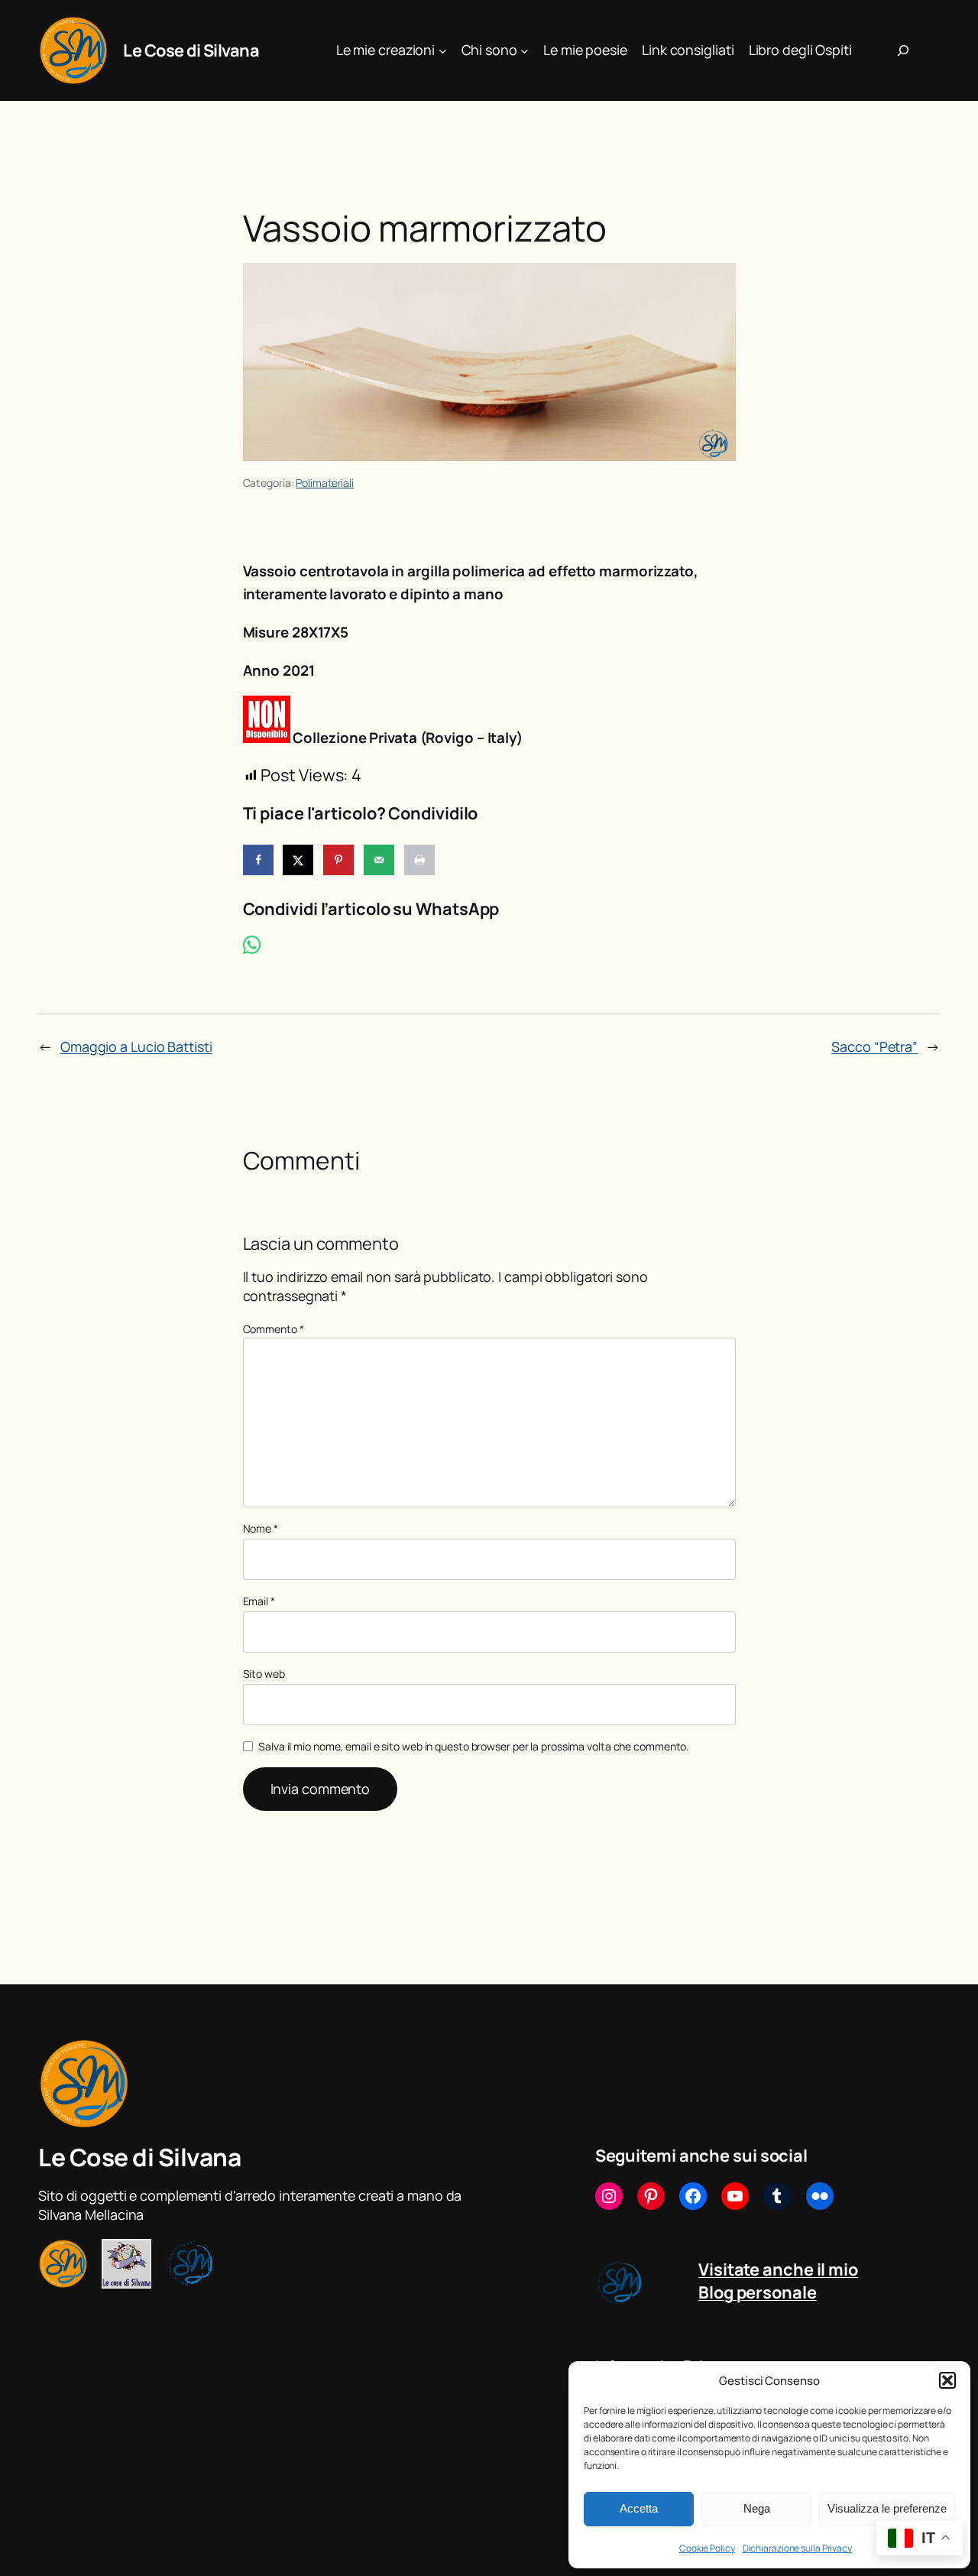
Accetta (639, 2508)
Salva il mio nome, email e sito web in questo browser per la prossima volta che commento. (474, 1746)
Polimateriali (325, 483)
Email (259, 1601)
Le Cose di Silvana (191, 50)
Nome (261, 1528)
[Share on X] (298, 860)
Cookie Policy (707, 2548)
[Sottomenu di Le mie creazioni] (443, 51)
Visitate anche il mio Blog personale (778, 2281)
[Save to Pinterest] (338, 860)
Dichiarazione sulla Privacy (797, 2548)
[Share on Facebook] (258, 860)
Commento (274, 1329)
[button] (947, 2380)
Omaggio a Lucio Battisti (136, 1046)
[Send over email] (379, 860)
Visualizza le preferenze (887, 2508)
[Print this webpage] (419, 860)
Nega (757, 2508)
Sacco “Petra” (874, 1046)
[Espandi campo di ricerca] (903, 50)
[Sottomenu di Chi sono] (525, 51)
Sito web (264, 1674)
